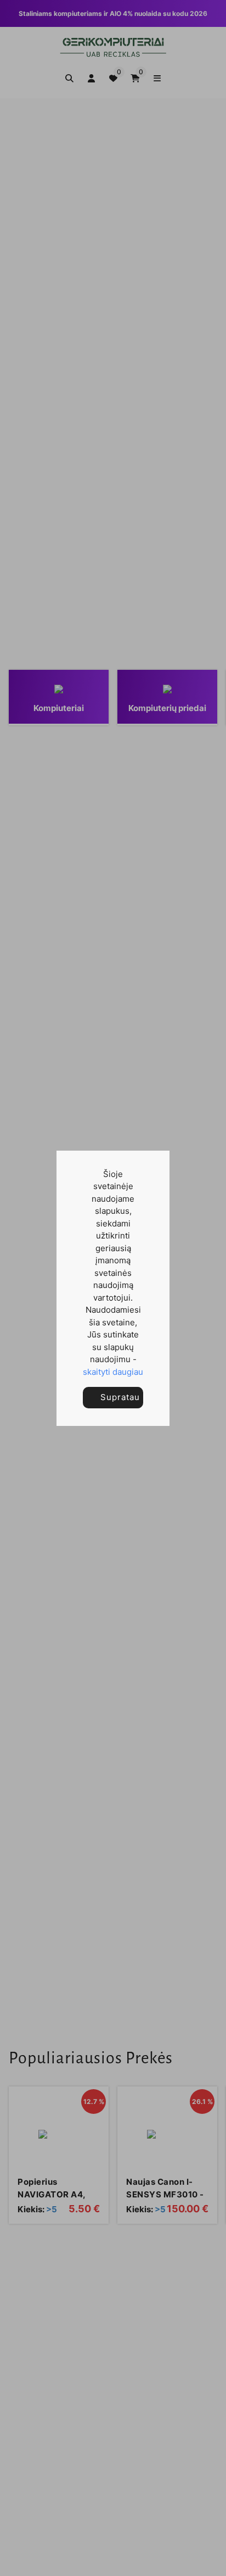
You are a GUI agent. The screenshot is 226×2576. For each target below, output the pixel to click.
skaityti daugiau (113, 1372)
